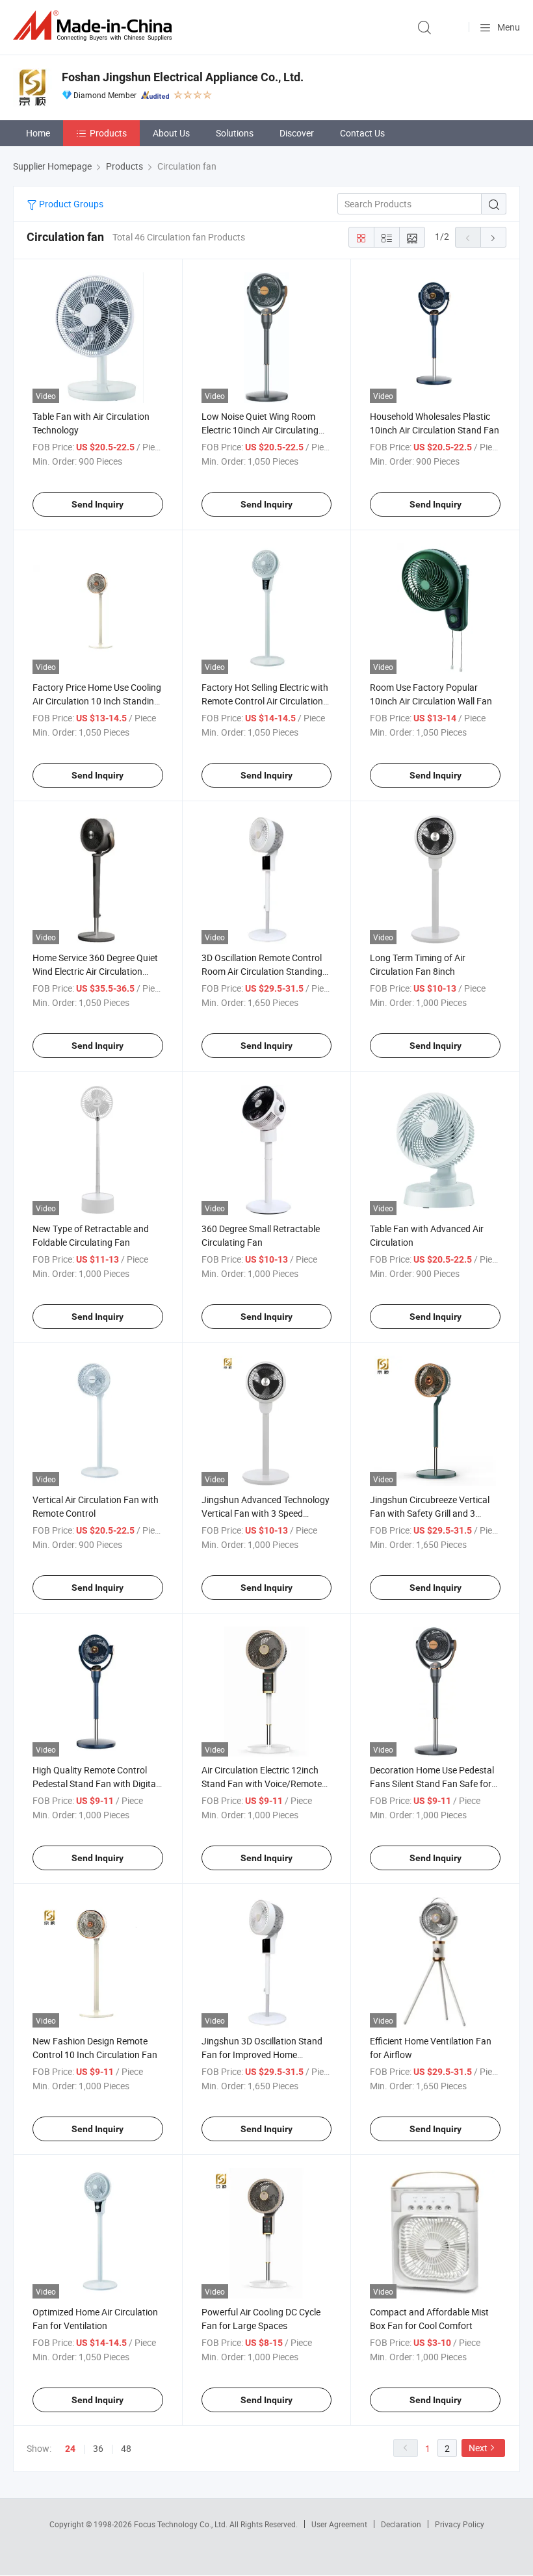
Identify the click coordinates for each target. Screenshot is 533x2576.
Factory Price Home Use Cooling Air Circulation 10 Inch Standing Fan (97, 701)
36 (98, 2448)
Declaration (401, 2524)
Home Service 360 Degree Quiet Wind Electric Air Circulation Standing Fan (95, 971)
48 (126, 2448)
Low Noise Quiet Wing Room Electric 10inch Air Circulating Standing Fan (260, 430)
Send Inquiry (97, 504)
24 (70, 2449)
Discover (297, 133)
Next (478, 2448)
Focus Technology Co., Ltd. (182, 2524)
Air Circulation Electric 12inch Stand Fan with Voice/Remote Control (262, 1784)
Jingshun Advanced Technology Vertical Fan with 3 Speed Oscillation (266, 1513)
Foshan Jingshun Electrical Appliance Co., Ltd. (183, 77)
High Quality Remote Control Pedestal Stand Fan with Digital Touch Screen (95, 1784)
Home (38, 133)
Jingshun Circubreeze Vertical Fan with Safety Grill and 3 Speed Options (430, 1513)
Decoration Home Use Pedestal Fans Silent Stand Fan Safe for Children (432, 1784)
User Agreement (339, 2524)
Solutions (235, 133)
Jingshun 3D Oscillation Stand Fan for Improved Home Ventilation (262, 2054)
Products (108, 133)
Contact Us (362, 133)
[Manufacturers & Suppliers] (95, 26)
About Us (171, 133)
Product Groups (70, 204)
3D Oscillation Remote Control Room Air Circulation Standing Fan (262, 971)
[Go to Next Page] (493, 237)
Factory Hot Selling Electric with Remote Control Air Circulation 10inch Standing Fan (265, 701)
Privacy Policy (460, 2524)
